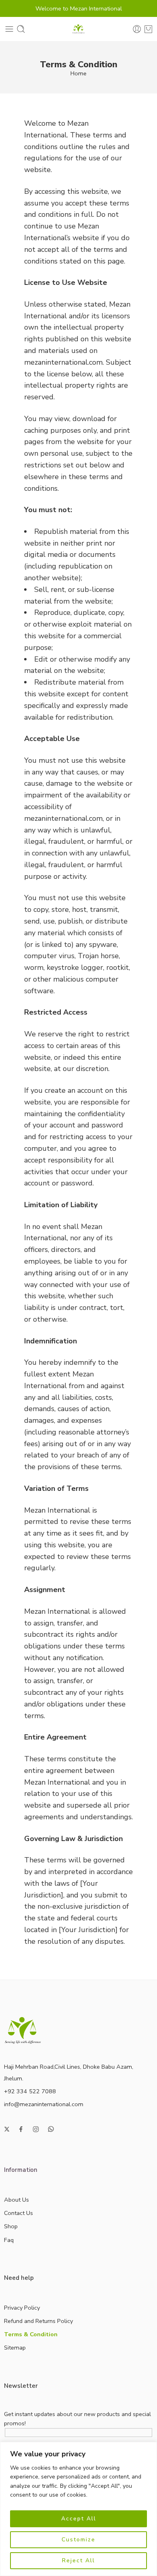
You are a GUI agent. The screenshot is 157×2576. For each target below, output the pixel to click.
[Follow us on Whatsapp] (51, 2129)
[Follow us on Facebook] (21, 2129)
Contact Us (19, 2213)
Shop (11, 2226)
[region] (78, 2509)
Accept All (79, 2519)
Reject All (78, 2560)
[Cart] (148, 29)
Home (78, 73)
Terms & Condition (31, 2334)
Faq (9, 2240)
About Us (17, 2200)
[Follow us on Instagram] (36, 2129)
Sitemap (15, 2348)
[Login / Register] (137, 29)
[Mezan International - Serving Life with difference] (78, 29)
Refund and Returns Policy (38, 2321)
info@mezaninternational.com (44, 2104)
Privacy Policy (22, 2308)
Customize (78, 2540)
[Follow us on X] (7, 2129)
